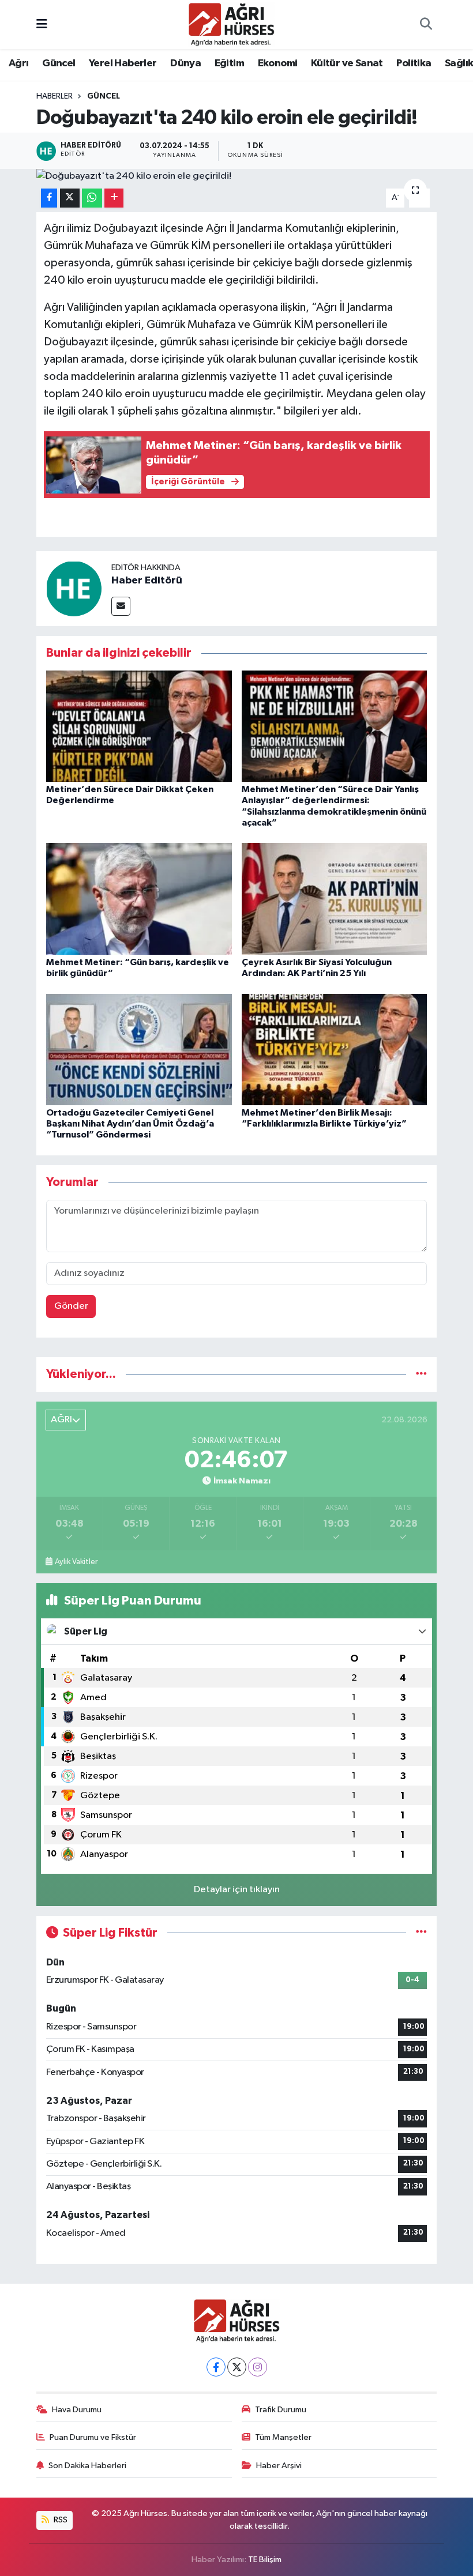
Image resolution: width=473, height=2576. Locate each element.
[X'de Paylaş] (70, 198)
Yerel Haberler (123, 63)
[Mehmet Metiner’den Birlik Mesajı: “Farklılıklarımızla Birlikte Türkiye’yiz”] (335, 1049)
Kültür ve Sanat (347, 63)
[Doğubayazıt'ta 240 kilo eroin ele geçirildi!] (237, 176)
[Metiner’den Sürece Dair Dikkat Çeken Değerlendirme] (139, 726)
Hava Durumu (77, 2410)
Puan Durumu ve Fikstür (93, 2437)
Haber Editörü (147, 581)
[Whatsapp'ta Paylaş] (92, 198)
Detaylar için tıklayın (237, 1890)
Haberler (55, 96)
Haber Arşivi (279, 2466)
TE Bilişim (265, 2560)
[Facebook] (216, 2367)
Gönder (71, 1306)
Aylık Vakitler (76, 1562)
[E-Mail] (121, 606)
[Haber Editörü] (74, 588)
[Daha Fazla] (114, 198)
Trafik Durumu (281, 2410)
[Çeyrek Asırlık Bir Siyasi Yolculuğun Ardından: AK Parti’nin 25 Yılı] (335, 899)
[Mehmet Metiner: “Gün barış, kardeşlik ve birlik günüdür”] (139, 899)
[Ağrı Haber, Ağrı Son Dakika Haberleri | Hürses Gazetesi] (231, 24)
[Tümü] (421, 1374)
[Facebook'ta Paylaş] (49, 198)
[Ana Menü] (42, 25)
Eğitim (229, 63)
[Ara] (426, 25)
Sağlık (459, 63)
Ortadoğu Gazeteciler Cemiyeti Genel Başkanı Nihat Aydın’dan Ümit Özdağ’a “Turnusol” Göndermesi (130, 1124)
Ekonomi (278, 63)
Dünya (185, 63)
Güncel (59, 63)
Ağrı (19, 63)
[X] (237, 2367)
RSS (60, 2520)
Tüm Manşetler (283, 2437)
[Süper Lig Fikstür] (421, 1933)
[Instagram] (258, 2367)
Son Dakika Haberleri (87, 2466)
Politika (414, 63)
